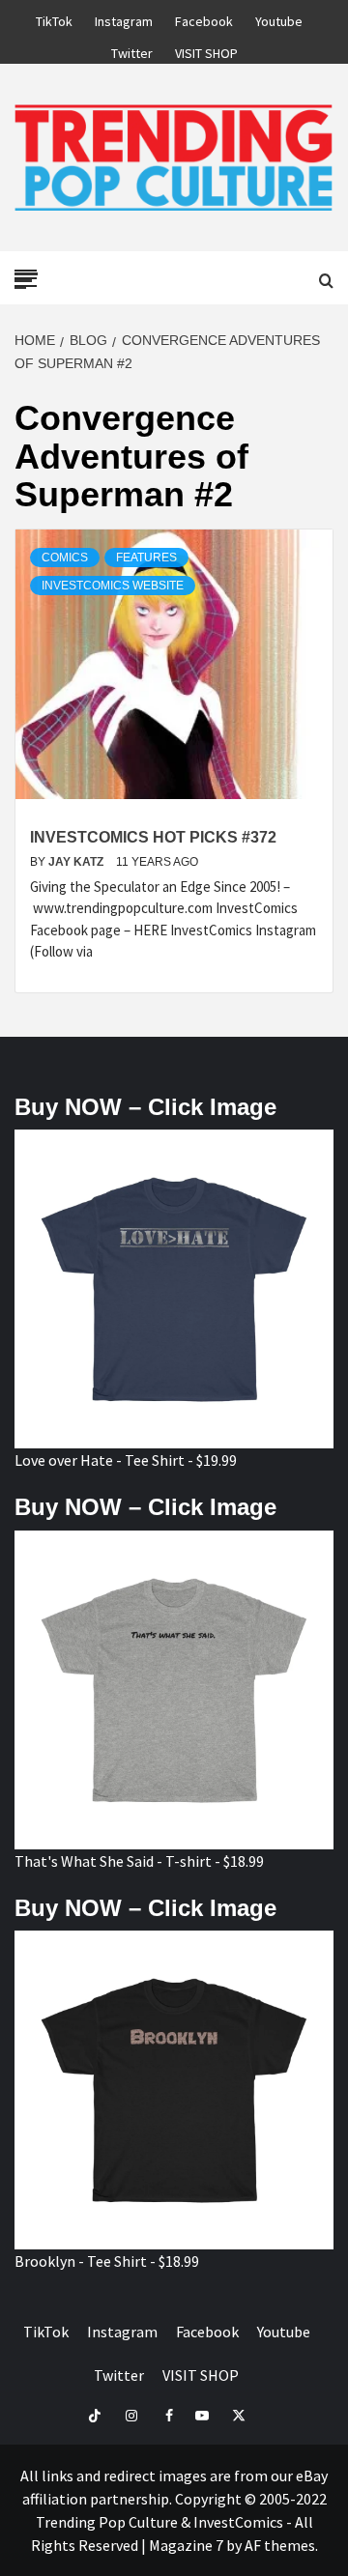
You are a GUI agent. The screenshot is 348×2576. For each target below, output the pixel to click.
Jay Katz (77, 862)
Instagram (124, 18)
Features (146, 558)
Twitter (132, 50)
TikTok (54, 18)
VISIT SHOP (206, 50)
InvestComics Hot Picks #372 (153, 837)
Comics (65, 558)
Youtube (279, 18)
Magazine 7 (186, 2545)
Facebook (204, 18)
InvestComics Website (113, 586)
